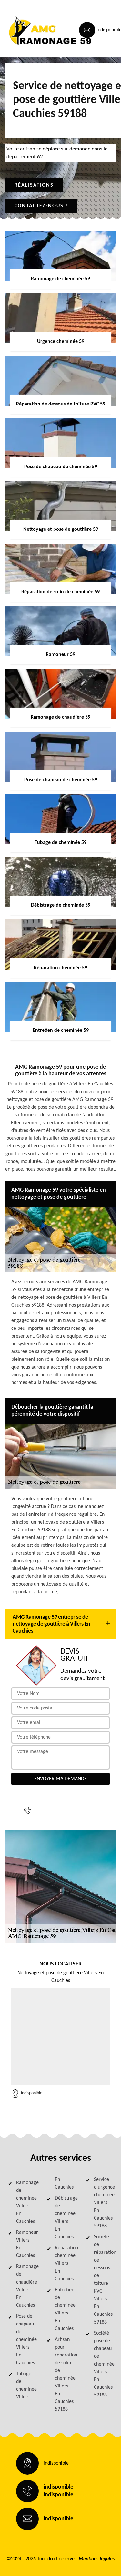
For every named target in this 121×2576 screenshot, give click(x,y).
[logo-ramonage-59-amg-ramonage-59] (34, 30)
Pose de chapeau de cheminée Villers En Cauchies (26, 2340)
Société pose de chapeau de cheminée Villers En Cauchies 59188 (103, 2364)
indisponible (60, 1807)
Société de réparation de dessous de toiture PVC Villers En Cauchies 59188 (103, 2280)
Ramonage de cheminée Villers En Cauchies (26, 2202)
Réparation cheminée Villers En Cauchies (64, 2263)
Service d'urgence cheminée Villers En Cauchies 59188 (103, 2203)
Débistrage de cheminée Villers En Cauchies (64, 2218)
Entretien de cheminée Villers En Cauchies (64, 2309)
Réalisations (34, 185)
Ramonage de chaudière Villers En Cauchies (26, 2286)
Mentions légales (97, 2559)
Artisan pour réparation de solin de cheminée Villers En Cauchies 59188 (64, 2375)
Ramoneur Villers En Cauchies (26, 2244)
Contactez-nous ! (41, 206)
